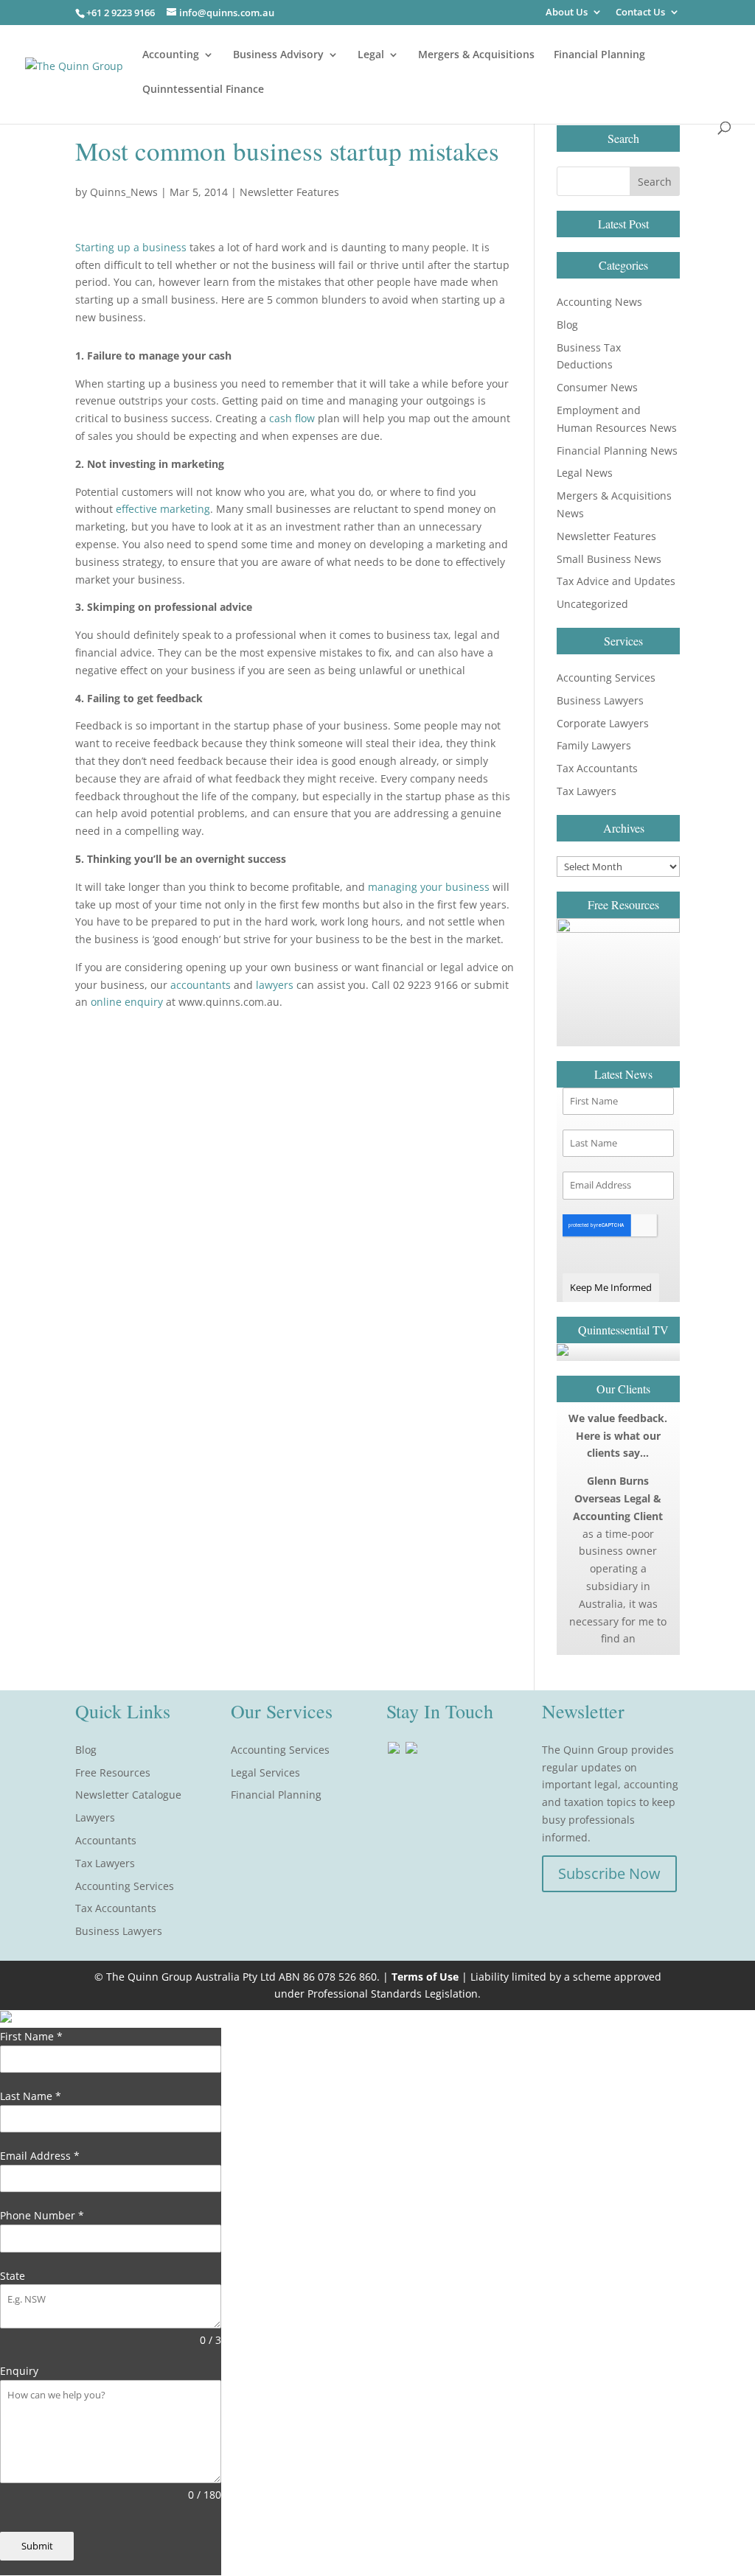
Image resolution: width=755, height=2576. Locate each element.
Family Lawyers (594, 745)
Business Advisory (278, 55)
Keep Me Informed (611, 1287)
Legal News (585, 473)
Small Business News (609, 559)
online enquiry (127, 1002)
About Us (567, 13)
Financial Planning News (617, 451)
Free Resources (113, 1772)
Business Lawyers (600, 700)
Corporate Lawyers (603, 723)
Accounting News (599, 302)
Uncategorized (592, 604)
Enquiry (19, 2371)
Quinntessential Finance (203, 90)
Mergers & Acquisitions (476, 55)
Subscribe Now (609, 1873)
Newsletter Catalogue (128, 1795)
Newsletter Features (289, 192)
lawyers (275, 985)
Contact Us (640, 13)
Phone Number (42, 2215)
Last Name (31, 2096)
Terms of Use (425, 1977)
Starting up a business (131, 247)
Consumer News (597, 387)
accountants (201, 985)
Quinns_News (124, 192)
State (13, 2276)
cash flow (292, 418)
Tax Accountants (597, 768)
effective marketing (163, 509)
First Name (31, 2036)
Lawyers (95, 1817)
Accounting (171, 55)
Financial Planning (599, 55)
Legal (371, 55)
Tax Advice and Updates (616, 581)
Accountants (106, 1840)
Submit (37, 2546)
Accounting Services (606, 678)
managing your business (429, 887)
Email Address (40, 2156)
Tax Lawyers (587, 791)
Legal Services (265, 1772)
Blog (567, 325)
